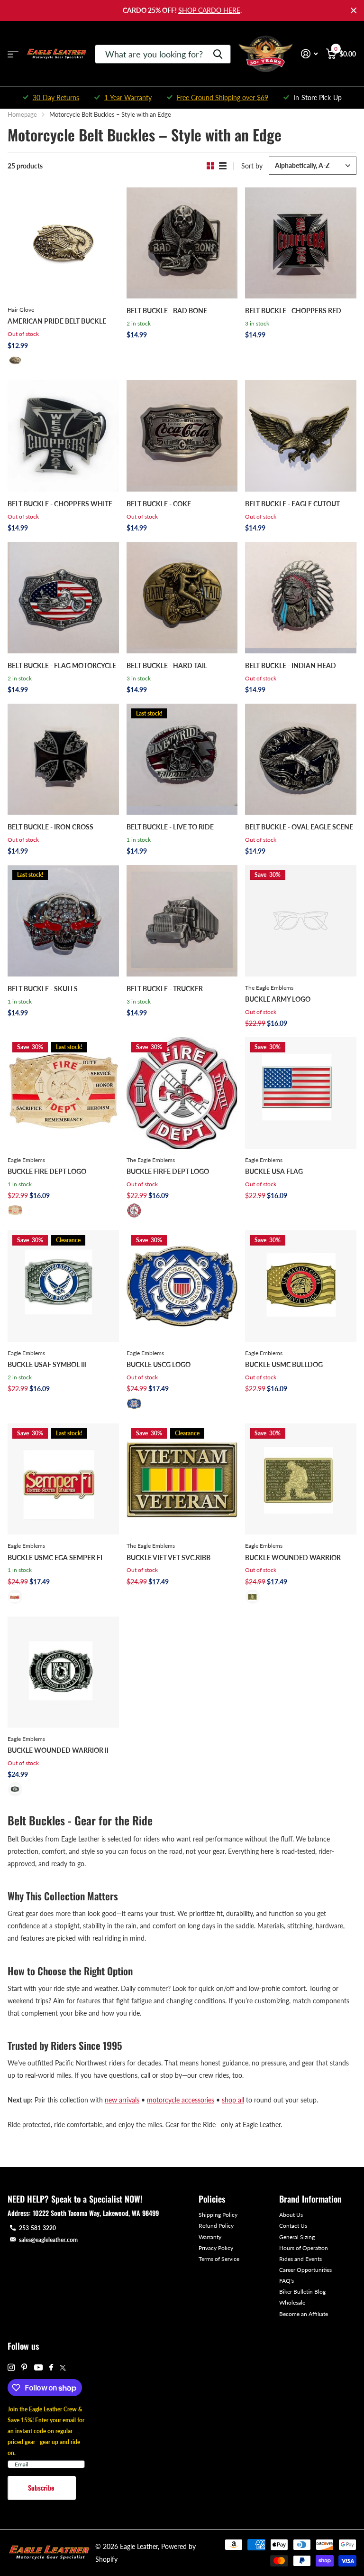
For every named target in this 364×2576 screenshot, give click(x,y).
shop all (233, 2100)
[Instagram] (11, 2367)
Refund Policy (216, 2226)
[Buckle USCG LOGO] (182, 1286)
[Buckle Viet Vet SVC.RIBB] (182, 1479)
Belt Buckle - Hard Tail (167, 665)
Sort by (252, 166)
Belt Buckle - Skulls (43, 989)
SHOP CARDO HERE (209, 10)
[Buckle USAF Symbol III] (63, 1286)
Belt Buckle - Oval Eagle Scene (299, 827)
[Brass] (15, 360)
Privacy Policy (216, 2248)
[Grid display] (210, 166)
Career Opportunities (305, 2270)
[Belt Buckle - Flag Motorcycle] (63, 598)
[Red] (134, 1210)
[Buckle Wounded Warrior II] (63, 1672)
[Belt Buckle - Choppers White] (63, 436)
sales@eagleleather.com (48, 2240)
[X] (63, 2368)
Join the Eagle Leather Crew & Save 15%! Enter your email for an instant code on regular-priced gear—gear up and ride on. (46, 2431)
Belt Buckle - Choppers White (60, 504)
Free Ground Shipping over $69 (223, 98)
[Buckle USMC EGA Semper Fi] (63, 1479)
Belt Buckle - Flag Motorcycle (62, 665)
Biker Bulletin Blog (302, 2292)
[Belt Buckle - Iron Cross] (63, 759)
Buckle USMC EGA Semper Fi (55, 1558)
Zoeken (218, 54)
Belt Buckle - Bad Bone (167, 311)
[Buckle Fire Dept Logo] (63, 1093)
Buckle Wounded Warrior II (58, 1750)
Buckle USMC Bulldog (284, 1364)
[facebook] (51, 2368)
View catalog (13, 54)
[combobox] (163, 54)
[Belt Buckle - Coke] (182, 436)
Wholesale (292, 2302)
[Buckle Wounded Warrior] (301, 1479)
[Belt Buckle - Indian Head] (301, 598)
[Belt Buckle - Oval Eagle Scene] (301, 759)
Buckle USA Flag (274, 1171)
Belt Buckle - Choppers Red (293, 311)
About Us (291, 2215)
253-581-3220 (37, 2228)
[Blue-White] (134, 1404)
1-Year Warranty (128, 98)
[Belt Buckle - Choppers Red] (301, 243)
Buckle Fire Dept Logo (47, 1171)
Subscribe (42, 2488)
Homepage (22, 114)
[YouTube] (38, 2368)
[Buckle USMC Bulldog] (301, 1286)
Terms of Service (219, 2259)
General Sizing (297, 2237)
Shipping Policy (218, 2215)
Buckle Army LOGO (278, 999)
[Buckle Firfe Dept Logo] (182, 1093)
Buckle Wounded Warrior (293, 1558)
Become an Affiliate (304, 2314)
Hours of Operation (304, 2248)
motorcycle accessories (181, 2100)
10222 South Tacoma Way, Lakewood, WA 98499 (96, 2213)
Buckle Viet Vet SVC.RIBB (168, 1558)
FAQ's (287, 2281)
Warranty (210, 2237)
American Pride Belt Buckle (57, 321)
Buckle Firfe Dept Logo (168, 1171)
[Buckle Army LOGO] (301, 921)
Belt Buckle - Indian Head (291, 665)
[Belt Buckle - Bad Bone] (182, 243)
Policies (212, 2199)
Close (354, 10)
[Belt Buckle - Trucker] (182, 921)
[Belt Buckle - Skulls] (63, 921)
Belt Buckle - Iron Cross (50, 827)
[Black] (15, 1789)
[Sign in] (309, 54)
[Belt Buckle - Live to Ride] (182, 759)
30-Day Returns (56, 98)
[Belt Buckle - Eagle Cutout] (301, 436)
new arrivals (122, 2100)
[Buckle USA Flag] (301, 1093)
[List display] (223, 166)
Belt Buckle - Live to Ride (170, 827)
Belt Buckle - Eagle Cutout (292, 504)
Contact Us (293, 2226)
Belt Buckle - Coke (159, 504)
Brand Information (310, 2199)
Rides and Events (300, 2259)
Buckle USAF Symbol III (47, 1364)
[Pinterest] (24, 2367)
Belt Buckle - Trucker (165, 989)
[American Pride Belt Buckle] (63, 243)
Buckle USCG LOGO (159, 1364)
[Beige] (15, 1210)
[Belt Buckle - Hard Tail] (182, 598)
